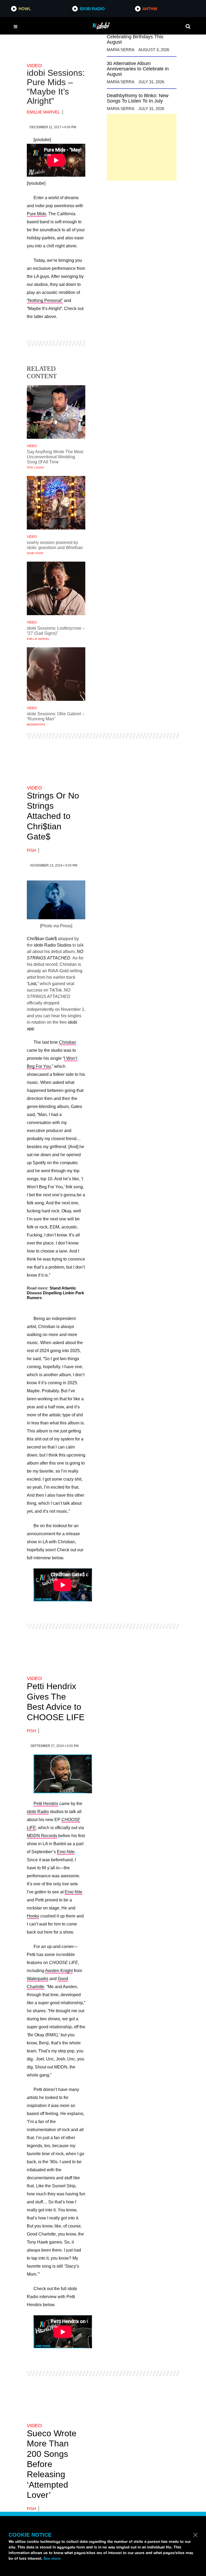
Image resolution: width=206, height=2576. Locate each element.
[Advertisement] (142, 147)
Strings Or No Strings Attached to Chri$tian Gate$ (53, 816)
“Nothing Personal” (45, 300)
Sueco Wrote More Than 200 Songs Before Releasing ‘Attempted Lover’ (52, 2464)
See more (52, 2558)
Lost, (33, 984)
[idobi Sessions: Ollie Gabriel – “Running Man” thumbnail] (56, 674)
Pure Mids (36, 214)
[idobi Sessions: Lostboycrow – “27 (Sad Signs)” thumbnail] (56, 588)
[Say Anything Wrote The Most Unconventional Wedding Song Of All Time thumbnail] (56, 412)
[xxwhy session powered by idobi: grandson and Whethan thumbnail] (56, 503)
